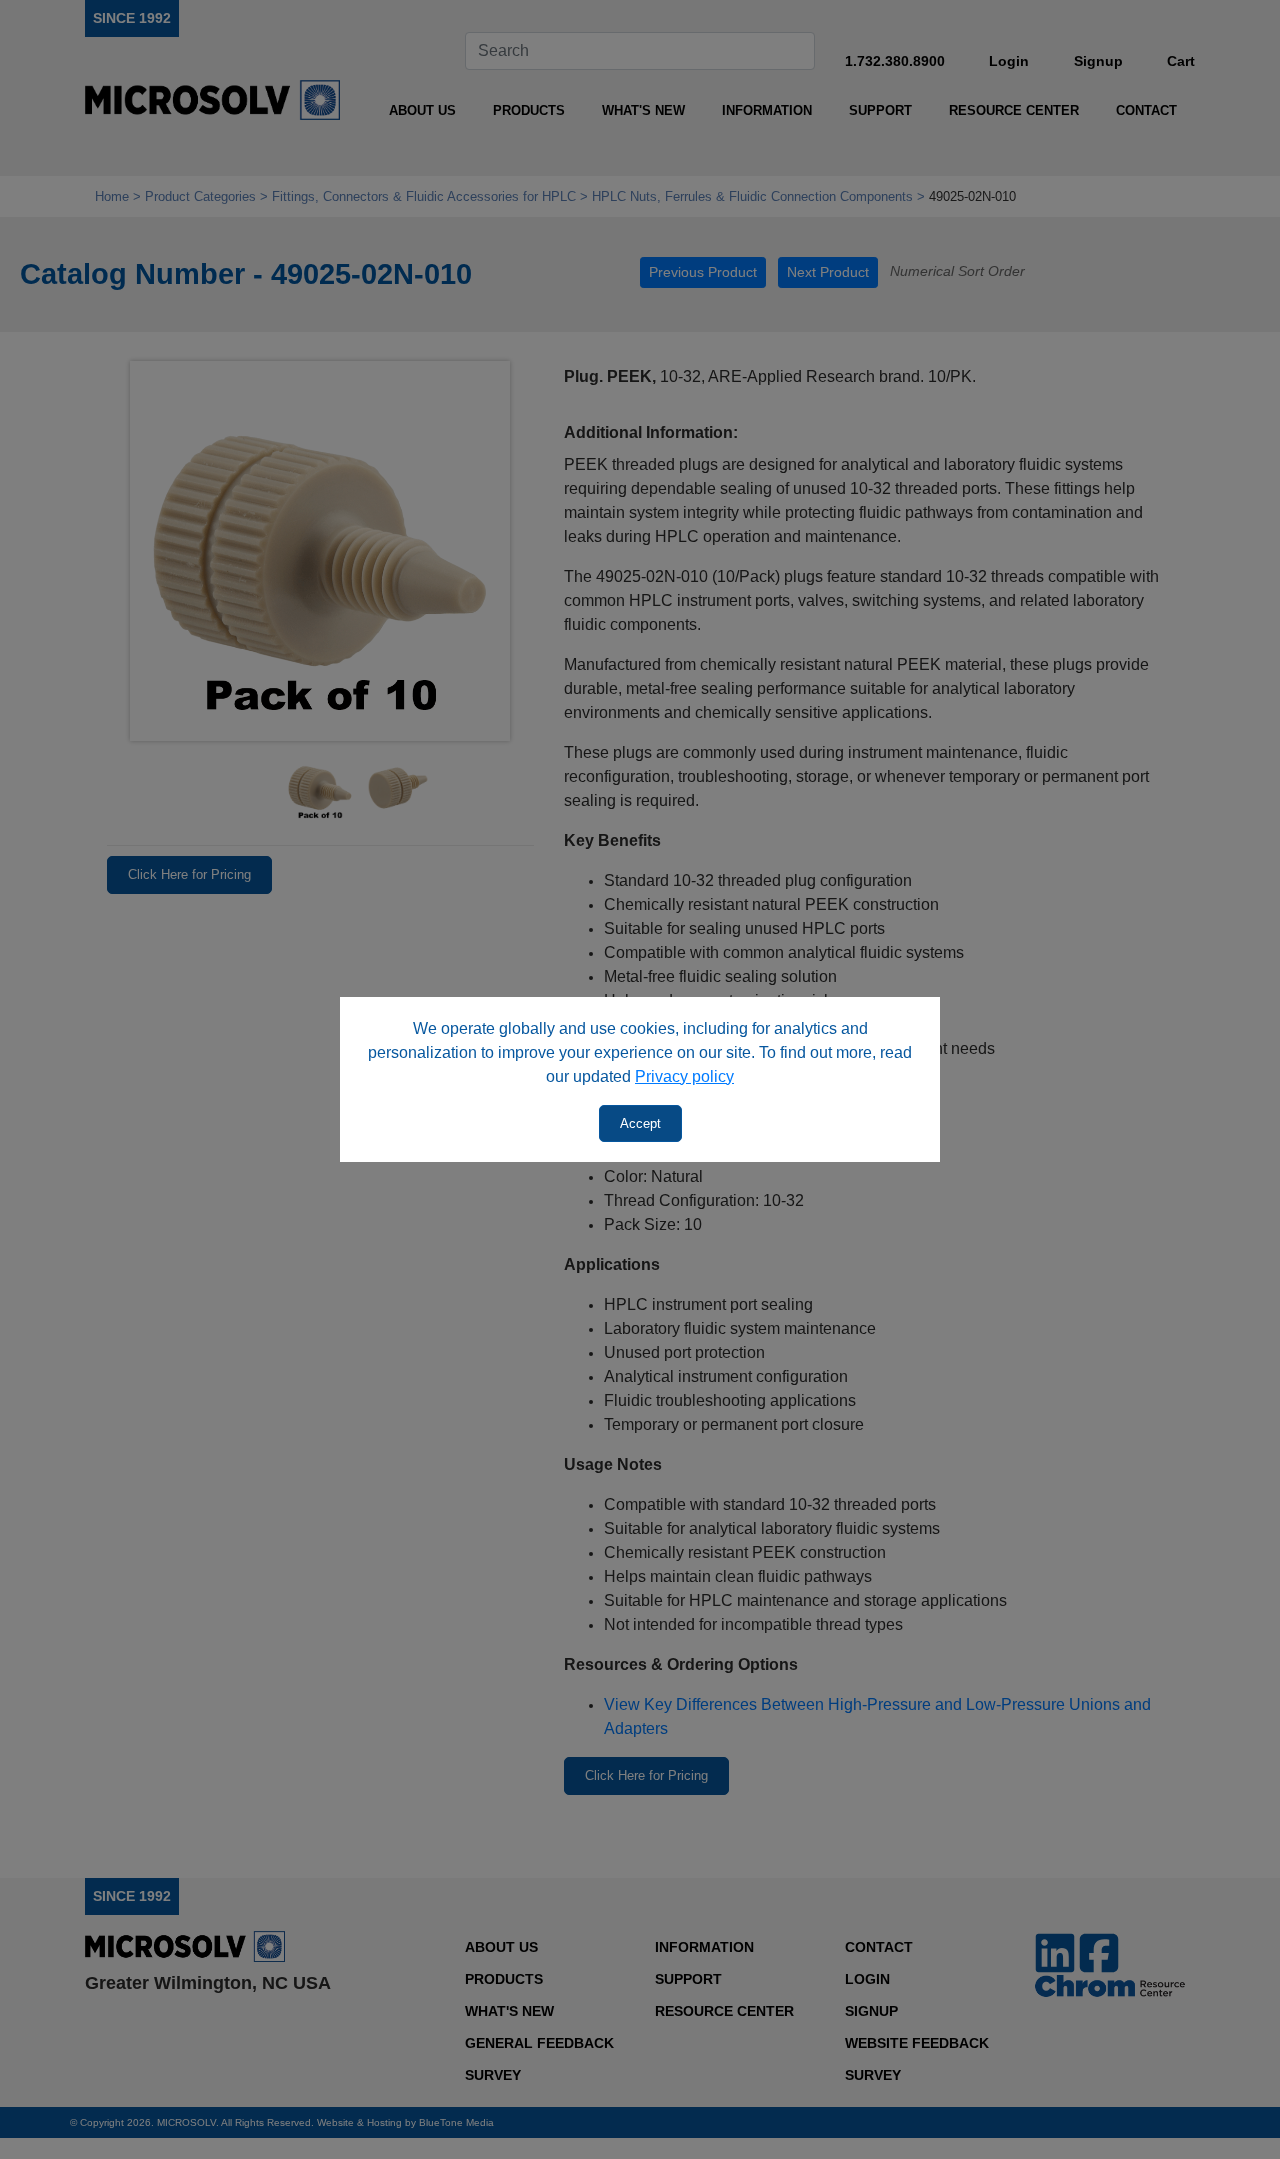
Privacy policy (684, 1076)
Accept (640, 1123)
